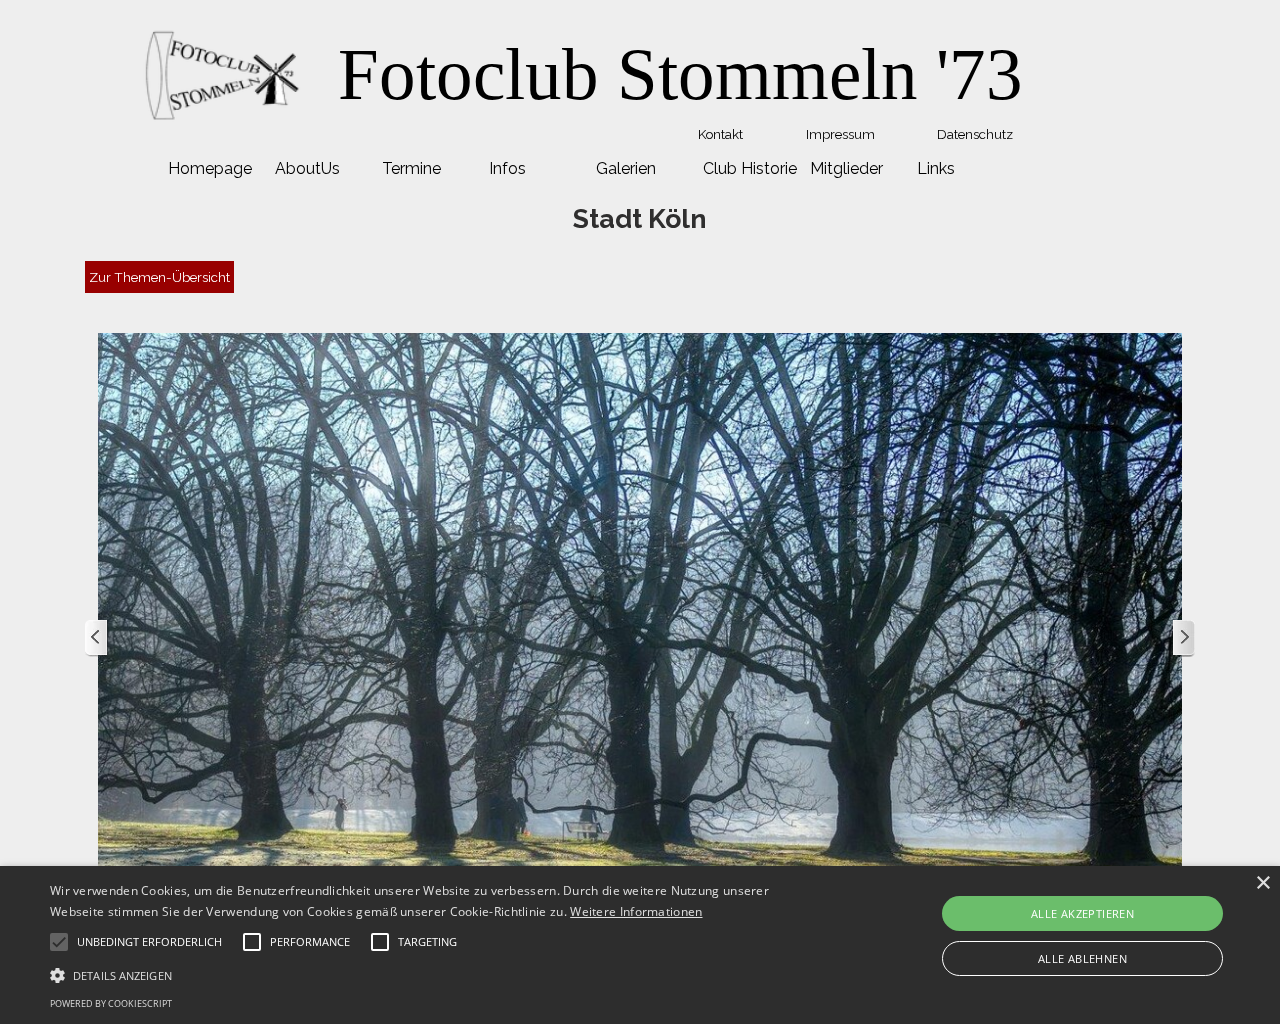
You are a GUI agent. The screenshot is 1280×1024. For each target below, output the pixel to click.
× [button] (1262, 883)
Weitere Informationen (636, 911)
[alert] (640, 945)
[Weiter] (1183, 638)
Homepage (210, 168)
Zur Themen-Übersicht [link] (159, 277)
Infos (507, 168)
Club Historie (750, 168)
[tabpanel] (680, 75)
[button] (433, 973)
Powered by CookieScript (111, 1003)
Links (936, 168)
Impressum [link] (840, 134)
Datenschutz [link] (975, 134)
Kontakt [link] (720, 134)
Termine (411, 168)
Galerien (626, 168)
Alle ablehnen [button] (1082, 958)
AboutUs (307, 168)
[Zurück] (97, 638)
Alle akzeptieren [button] (1082, 913)
